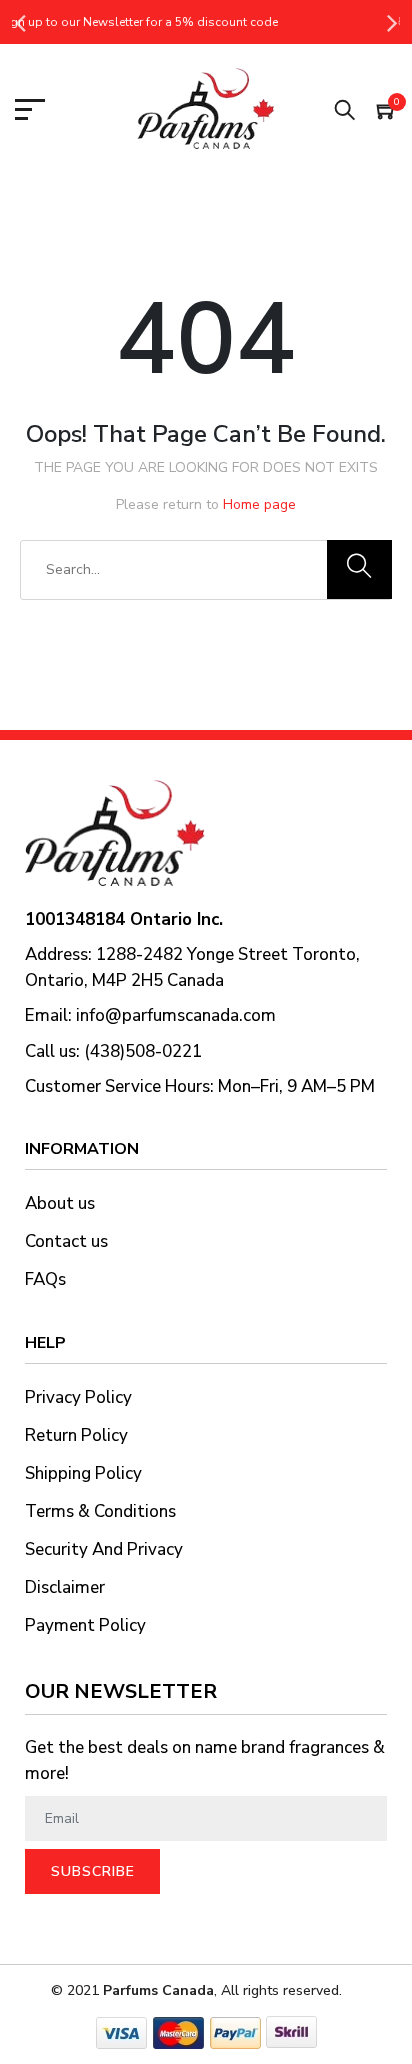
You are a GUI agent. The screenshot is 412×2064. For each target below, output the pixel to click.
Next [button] (392, 22)
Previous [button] (20, 22)
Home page (259, 504)
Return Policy (76, 1435)
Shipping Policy (83, 1473)
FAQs (45, 1279)
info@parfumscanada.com (176, 1015)
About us (60, 1203)
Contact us (66, 1241)
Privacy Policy (78, 1397)
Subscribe (93, 1871)
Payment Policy (85, 1625)
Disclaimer (65, 1587)
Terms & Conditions (100, 1511)
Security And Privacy (104, 1549)
